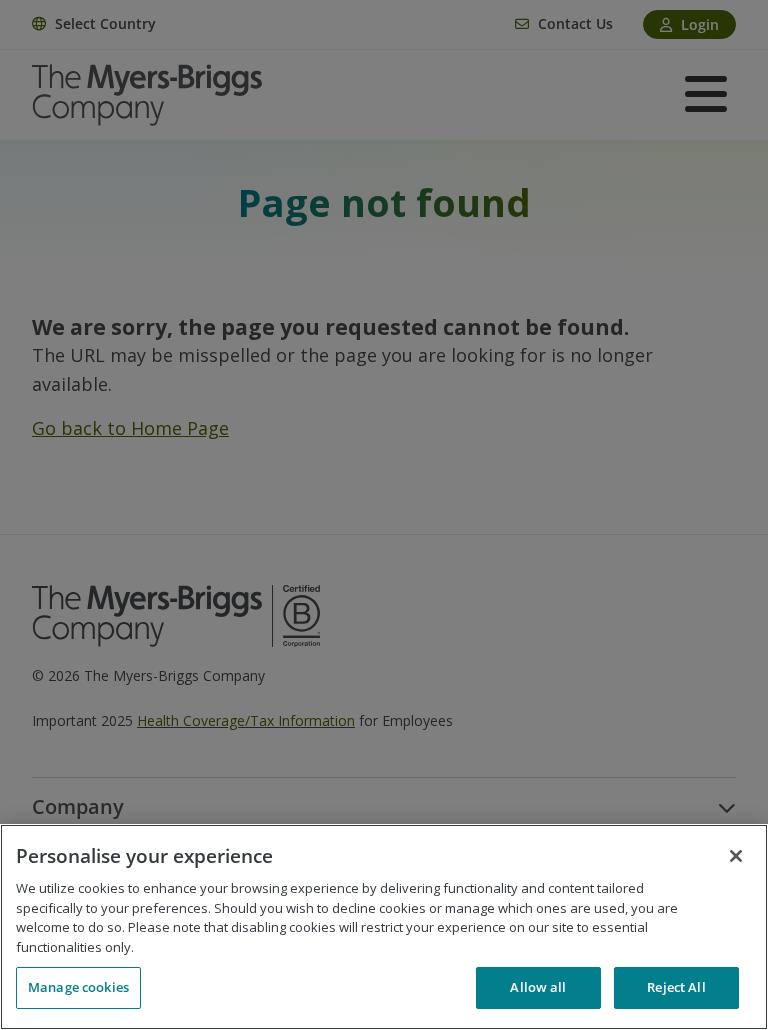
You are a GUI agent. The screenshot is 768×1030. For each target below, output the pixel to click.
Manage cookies (78, 987)
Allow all (538, 987)
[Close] (736, 856)
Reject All (676, 987)
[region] (384, 927)
